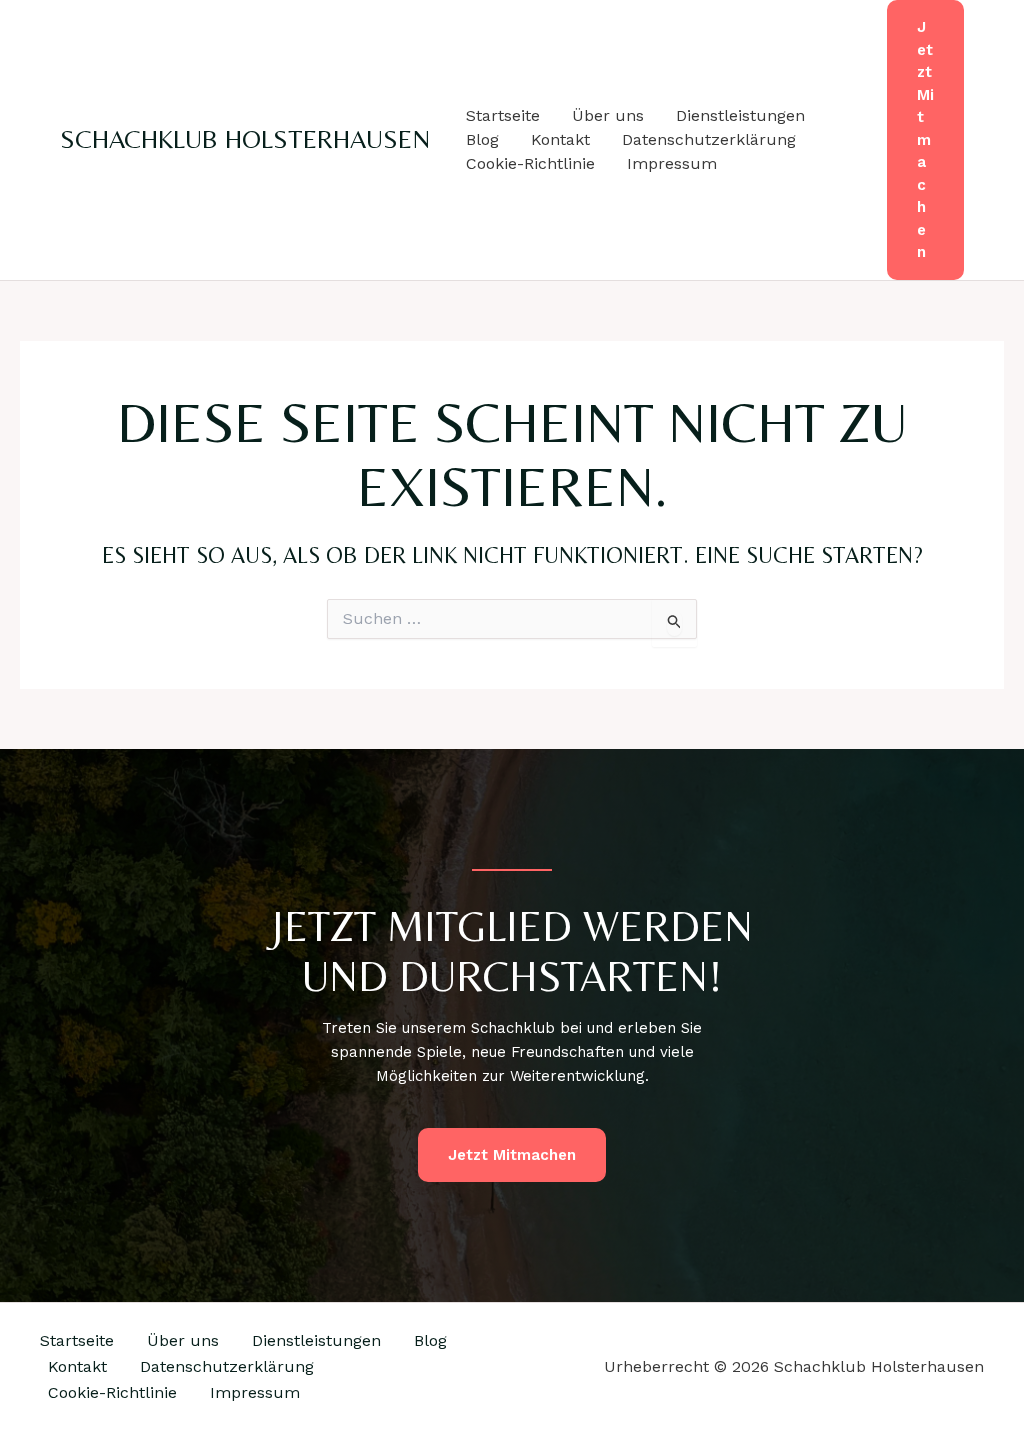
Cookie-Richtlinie (530, 163)
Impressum (672, 163)
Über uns (608, 115)
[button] (925, 140)
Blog (482, 139)
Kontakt (560, 139)
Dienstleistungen (740, 115)
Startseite (503, 115)
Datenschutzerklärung (709, 139)
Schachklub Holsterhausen (245, 139)
